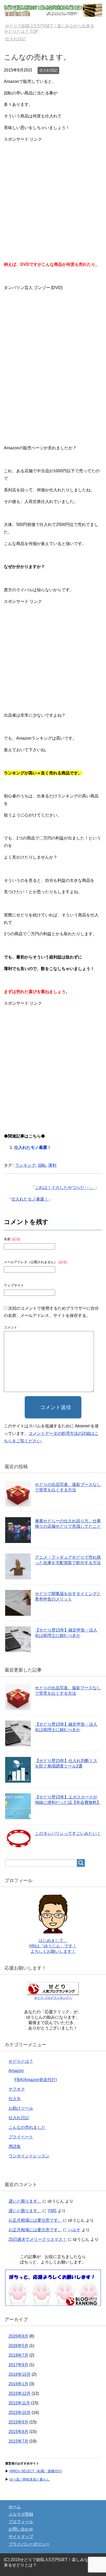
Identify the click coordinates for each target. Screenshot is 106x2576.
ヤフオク (17, 2089)
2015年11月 (19, 2403)
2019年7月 (18, 2355)
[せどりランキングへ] (53, 2303)
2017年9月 (18, 2365)
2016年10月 (20, 2374)
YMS (52, 2211)
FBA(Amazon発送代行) (36, 2080)
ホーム (15, 2507)
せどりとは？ (21, 2061)
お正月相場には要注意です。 (35, 2220)
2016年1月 (18, 2384)
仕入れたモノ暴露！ (33, 1147)
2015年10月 (20, 2413)
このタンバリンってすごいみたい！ (68, 1833)
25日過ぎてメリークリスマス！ (38, 2239)
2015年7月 (18, 2441)
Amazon (16, 2071)
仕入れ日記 (48, 70)
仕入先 (15, 2099)
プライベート (21, 2137)
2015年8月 (18, 2432)
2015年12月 (20, 2393)
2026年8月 (18, 2336)
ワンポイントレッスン (29, 2156)
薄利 (52, 1165)
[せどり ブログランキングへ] (53, 1993)
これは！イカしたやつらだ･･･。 (65, 1187)
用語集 (15, 2146)
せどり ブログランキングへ (53, 1998)
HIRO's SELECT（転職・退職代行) (36, 2471)
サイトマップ (21, 2537)
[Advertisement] (53, 196)
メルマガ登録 (21, 2514)
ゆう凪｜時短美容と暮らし (30, 2479)
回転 (42, 1165)
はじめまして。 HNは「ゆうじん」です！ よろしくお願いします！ (53, 1946)
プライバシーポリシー (29, 2544)
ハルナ (74, 2230)
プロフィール (21, 2522)
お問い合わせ (21, 2529)
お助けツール (21, 2108)
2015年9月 (18, 2422)
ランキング (25, 1165)
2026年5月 (18, 2346)
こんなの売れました (27, 2127)
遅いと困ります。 (25, 2201)
